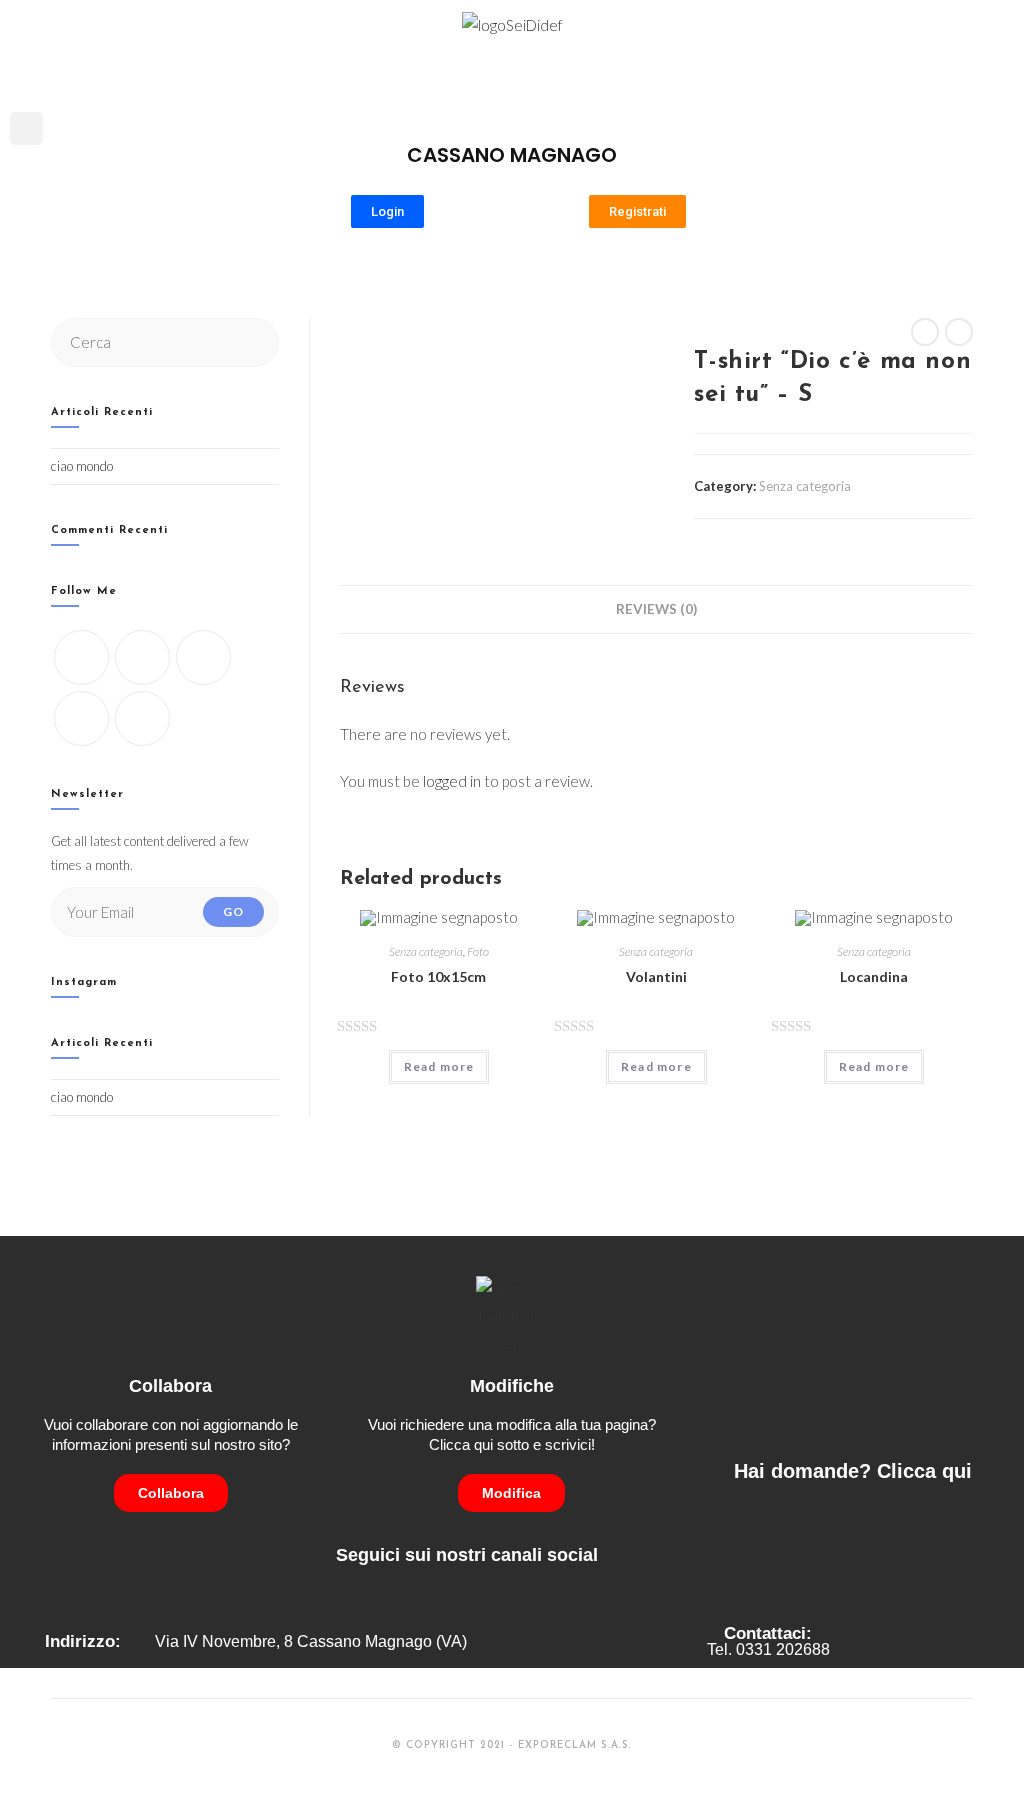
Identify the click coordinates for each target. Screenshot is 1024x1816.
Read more (439, 1066)
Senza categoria (805, 486)
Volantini (656, 976)
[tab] (656, 609)
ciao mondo (82, 466)
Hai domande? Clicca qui (853, 1471)
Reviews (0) (656, 609)
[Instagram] (203, 657)
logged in (452, 781)
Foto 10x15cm (438, 976)
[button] (1000, 75)
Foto (478, 951)
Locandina (874, 976)
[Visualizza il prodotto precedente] (925, 332)
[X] (81, 657)
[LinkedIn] (81, 718)
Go (233, 911)
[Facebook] (142, 657)
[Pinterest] (142, 718)
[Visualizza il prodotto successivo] (959, 332)
